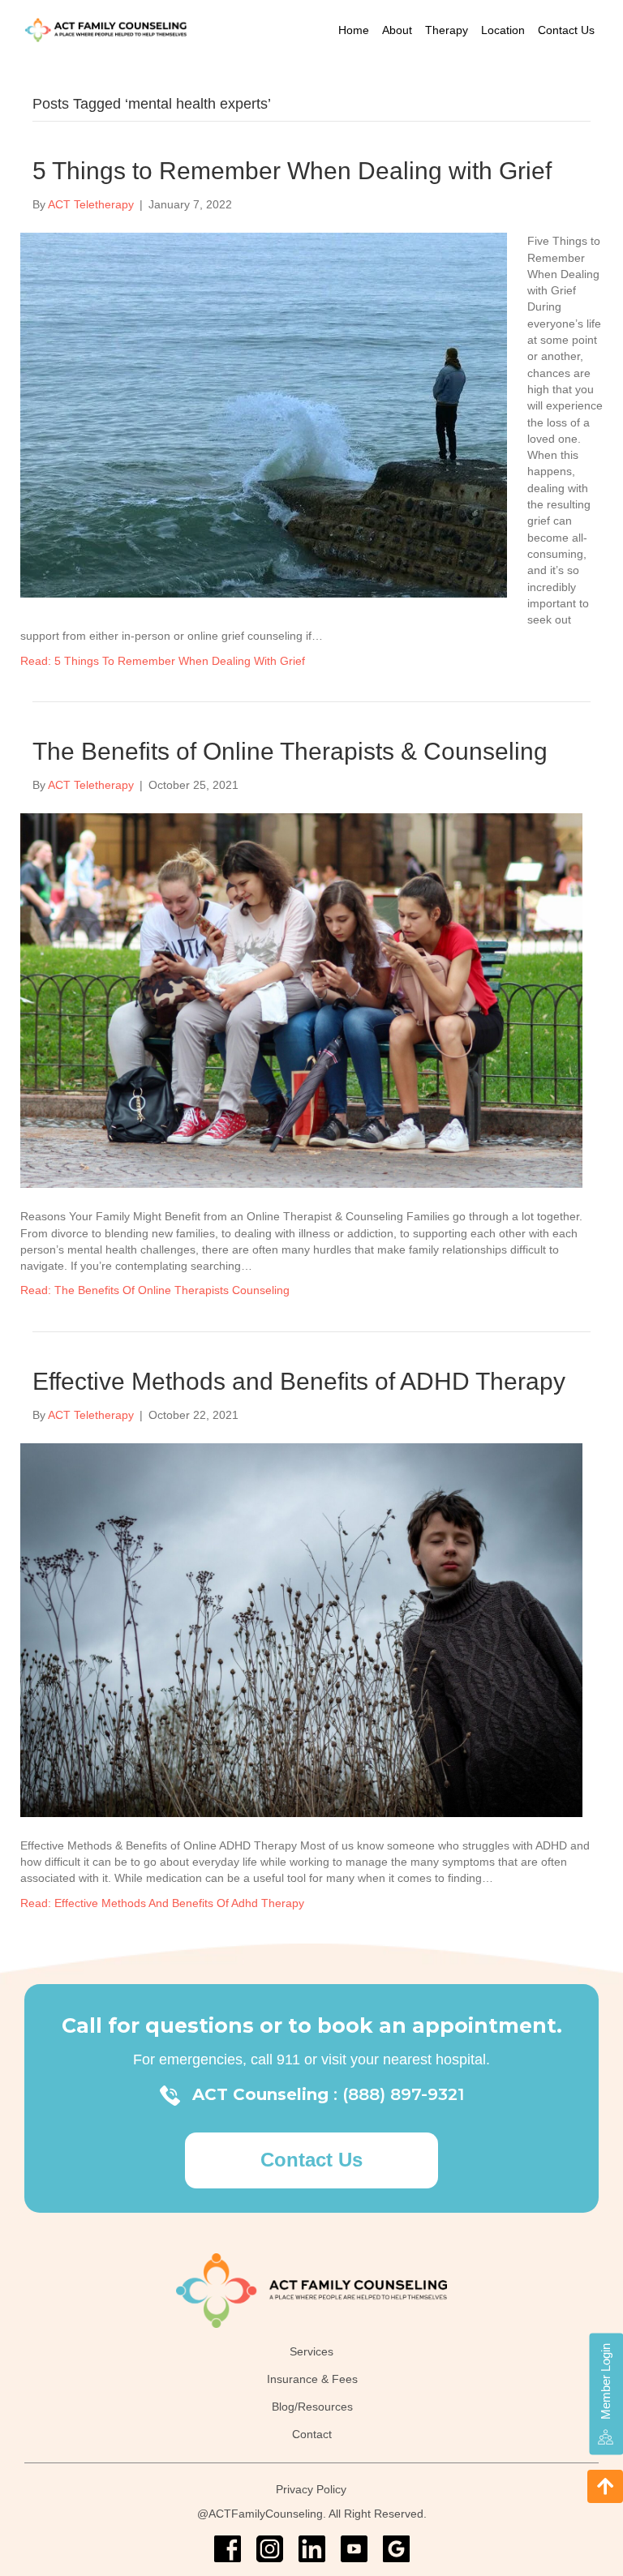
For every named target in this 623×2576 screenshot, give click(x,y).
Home (354, 30)
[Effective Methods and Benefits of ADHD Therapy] (301, 1629)
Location (503, 30)
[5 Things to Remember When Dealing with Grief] (264, 414)
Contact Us (566, 30)
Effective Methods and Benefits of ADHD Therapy (299, 1381)
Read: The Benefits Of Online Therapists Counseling (155, 1290)
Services (311, 2352)
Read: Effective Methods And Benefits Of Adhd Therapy (162, 1903)
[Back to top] (605, 2486)
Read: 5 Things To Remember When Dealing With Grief (163, 661)
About (397, 30)
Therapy (447, 30)
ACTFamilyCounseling (266, 2514)
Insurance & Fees (312, 2379)
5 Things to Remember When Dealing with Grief (292, 171)
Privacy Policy (311, 2490)
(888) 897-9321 (403, 2094)
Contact (312, 2434)
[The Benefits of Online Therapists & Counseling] (301, 1000)
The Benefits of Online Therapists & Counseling (290, 751)
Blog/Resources (312, 2407)
